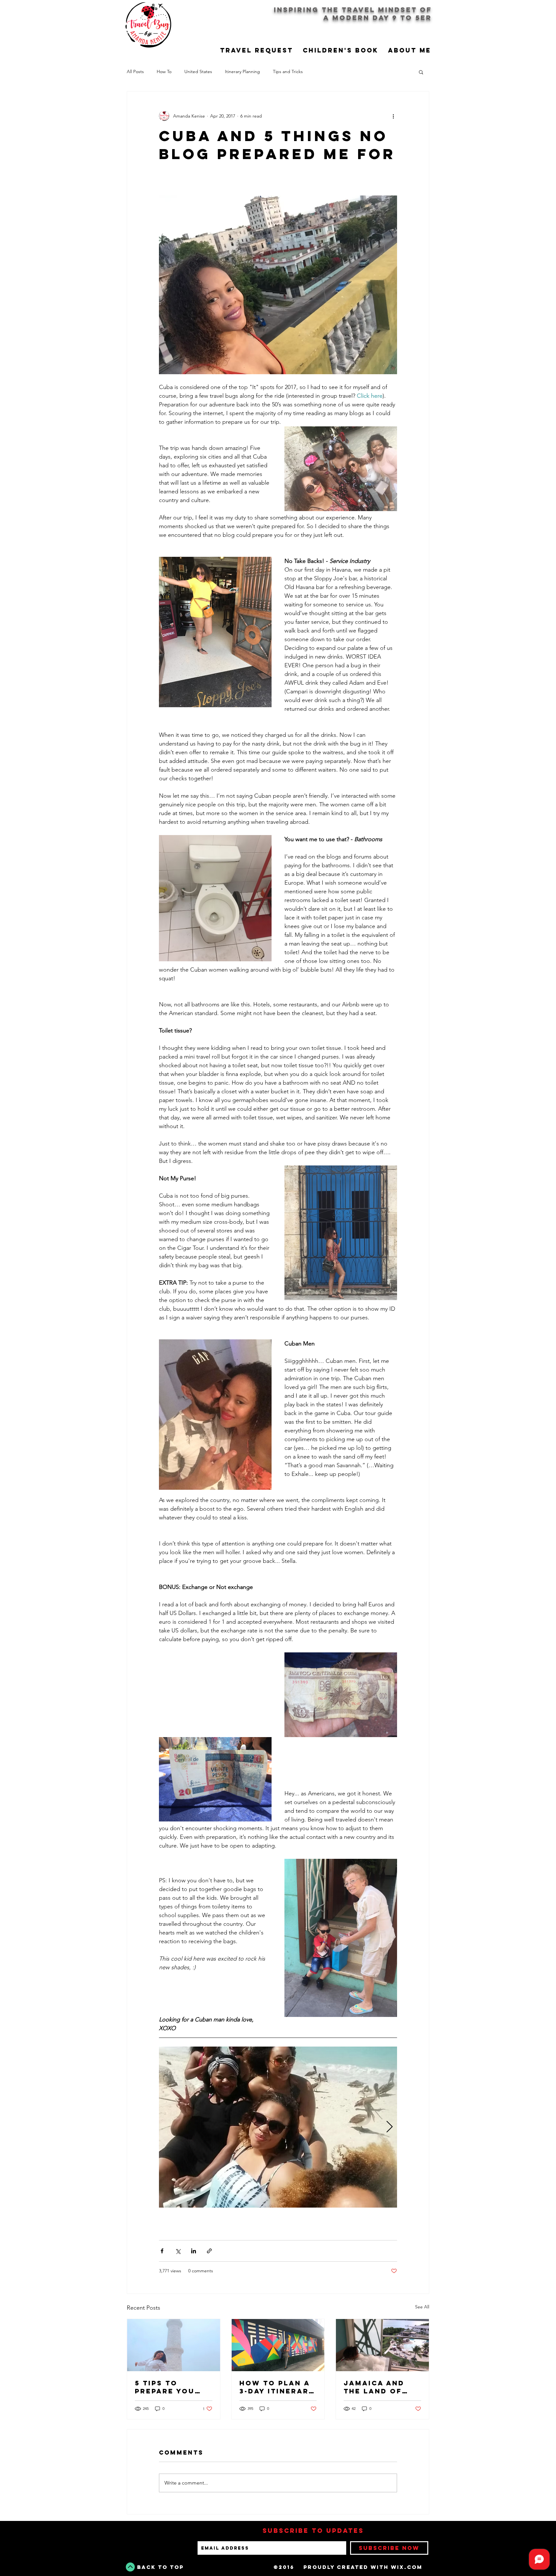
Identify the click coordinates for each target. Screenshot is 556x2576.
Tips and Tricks (288, 71)
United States (198, 71)
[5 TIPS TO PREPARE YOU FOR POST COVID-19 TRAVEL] (174, 2345)
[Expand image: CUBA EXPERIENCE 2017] (278, 2127)
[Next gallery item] (389, 2127)
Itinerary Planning (242, 71)
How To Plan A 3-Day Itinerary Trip (277, 2387)
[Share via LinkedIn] (194, 2251)
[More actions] (393, 116)
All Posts (135, 71)
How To (164, 71)
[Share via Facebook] (162, 2251)
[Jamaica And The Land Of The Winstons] (382, 2345)
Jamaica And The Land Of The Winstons (377, 2387)
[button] (421, 72)
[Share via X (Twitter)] (178, 2251)
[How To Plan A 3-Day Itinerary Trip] (278, 2345)
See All (422, 2307)
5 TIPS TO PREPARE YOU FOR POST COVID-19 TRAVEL (173, 2387)
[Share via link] (209, 2251)
